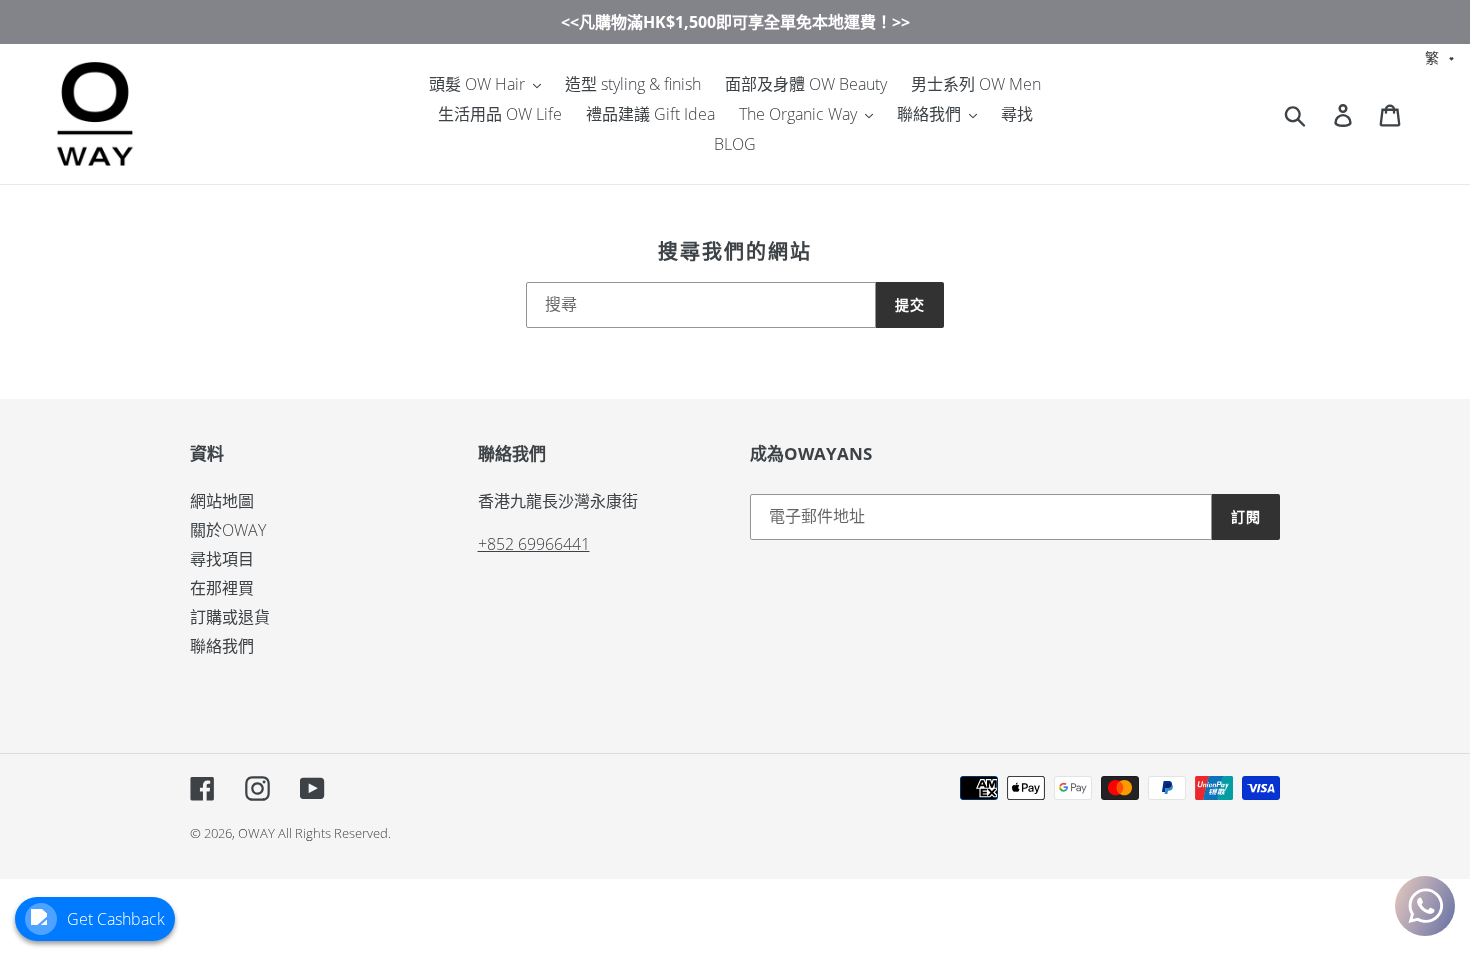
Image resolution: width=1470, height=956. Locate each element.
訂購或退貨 (230, 617)
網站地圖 (222, 501)
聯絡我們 (222, 646)
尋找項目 (222, 559)
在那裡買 (222, 588)
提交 (910, 304)
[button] (1440, 56)
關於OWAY (228, 530)
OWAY (256, 833)
